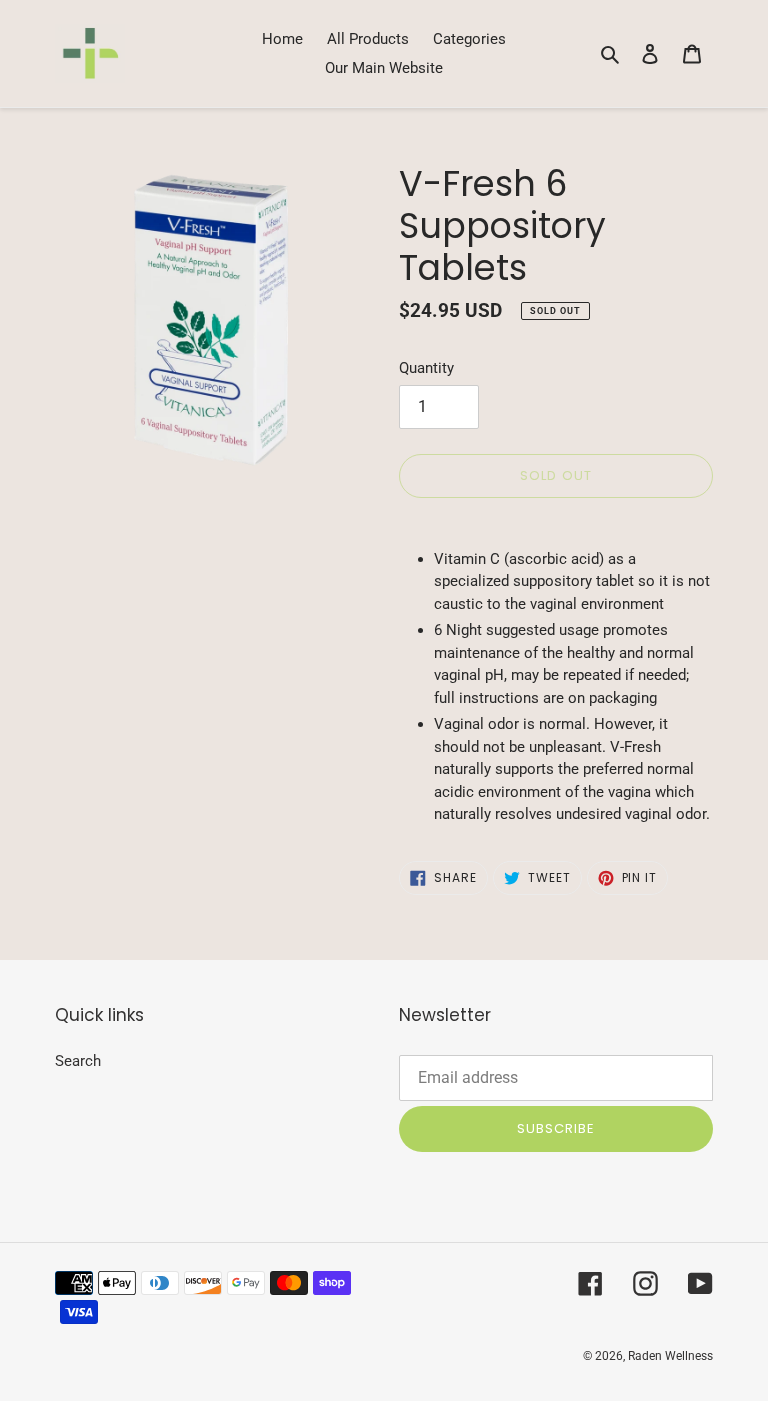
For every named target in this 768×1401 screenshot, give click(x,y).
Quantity (426, 368)
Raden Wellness (670, 1356)
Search (78, 1061)
